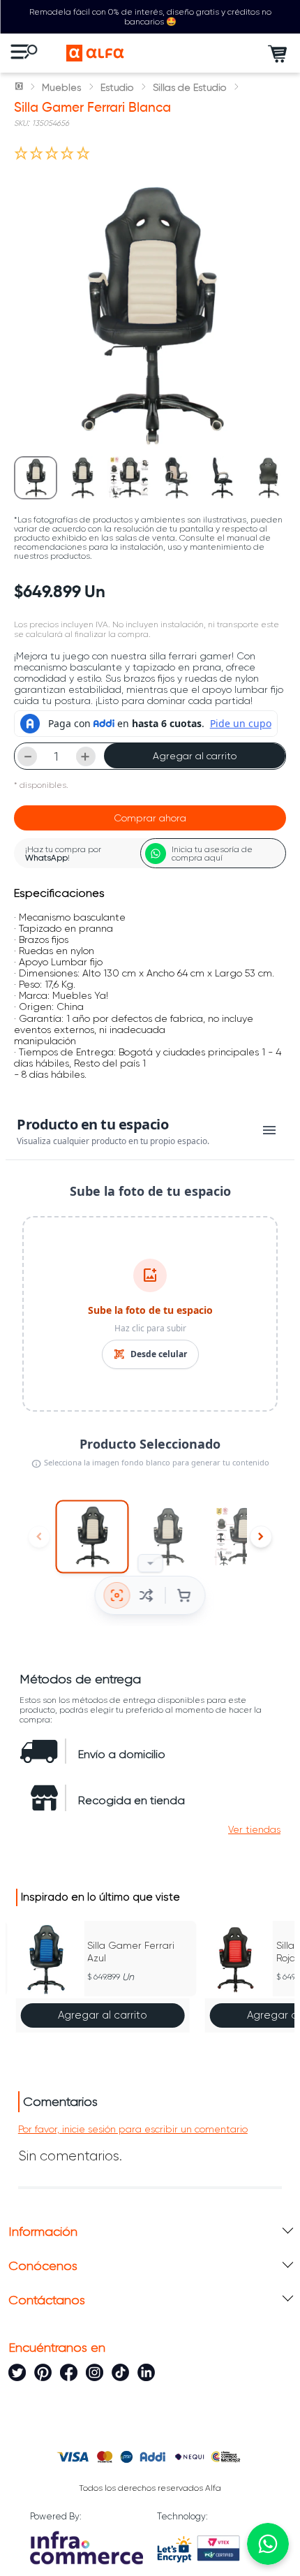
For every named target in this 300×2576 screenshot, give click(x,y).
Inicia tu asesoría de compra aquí (212, 854)
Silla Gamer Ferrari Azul (131, 1952)
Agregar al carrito (195, 756)
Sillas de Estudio (189, 87)
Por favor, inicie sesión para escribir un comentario (133, 2129)
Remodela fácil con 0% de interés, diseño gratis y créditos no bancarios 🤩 (150, 17)
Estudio (117, 87)
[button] (254, 1829)
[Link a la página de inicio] (20, 87)
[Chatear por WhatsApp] (268, 2544)
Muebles (61, 87)
